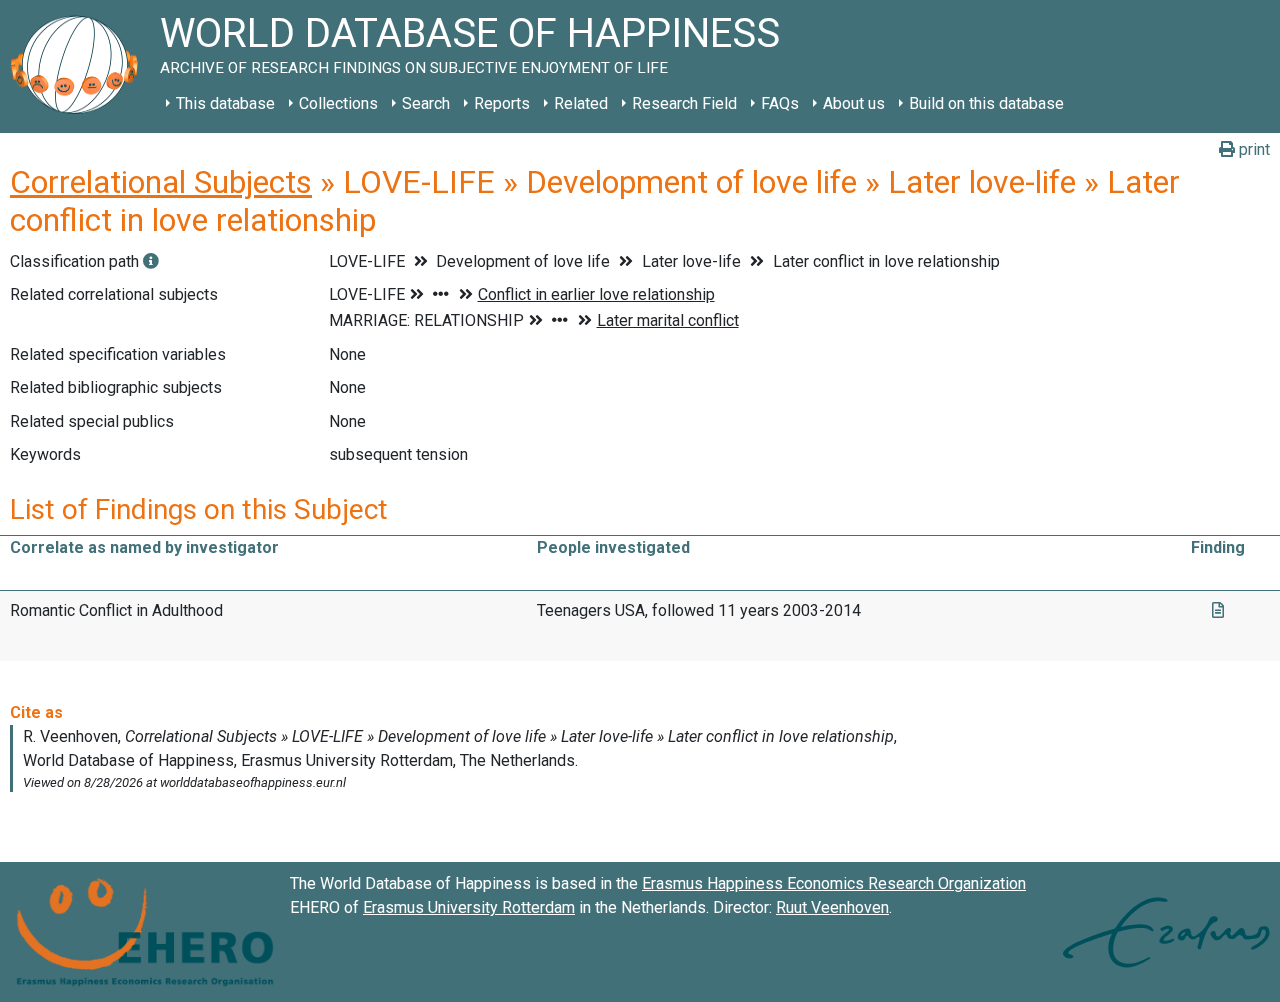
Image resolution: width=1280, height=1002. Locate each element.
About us (854, 103)
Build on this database (986, 103)
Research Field (684, 103)
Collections (338, 103)
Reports (502, 103)
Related (581, 103)
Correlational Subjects (161, 182)
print (1252, 149)
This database (225, 103)
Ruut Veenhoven (832, 907)
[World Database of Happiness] (80, 66)
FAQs (780, 103)
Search (426, 103)
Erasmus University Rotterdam (469, 907)
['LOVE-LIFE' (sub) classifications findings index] (151, 261)
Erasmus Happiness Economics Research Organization (834, 883)
